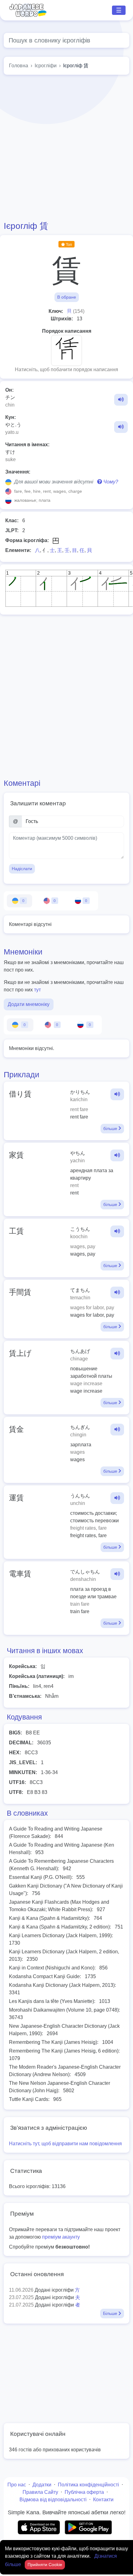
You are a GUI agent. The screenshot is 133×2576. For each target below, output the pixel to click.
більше (111, 1128)
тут (37, 990)
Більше (111, 2313)
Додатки (42, 2485)
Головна (19, 66)
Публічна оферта (84, 2492)
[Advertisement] (66, 148)
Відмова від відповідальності (53, 2500)
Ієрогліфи (46, 66)
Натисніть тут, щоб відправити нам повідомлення (65, 2144)
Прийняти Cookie (45, 2565)
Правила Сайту (40, 2492)
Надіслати (22, 869)
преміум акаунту (61, 2237)
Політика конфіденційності (88, 2485)
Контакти (103, 2500)
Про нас (17, 2485)
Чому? (110, 482)
